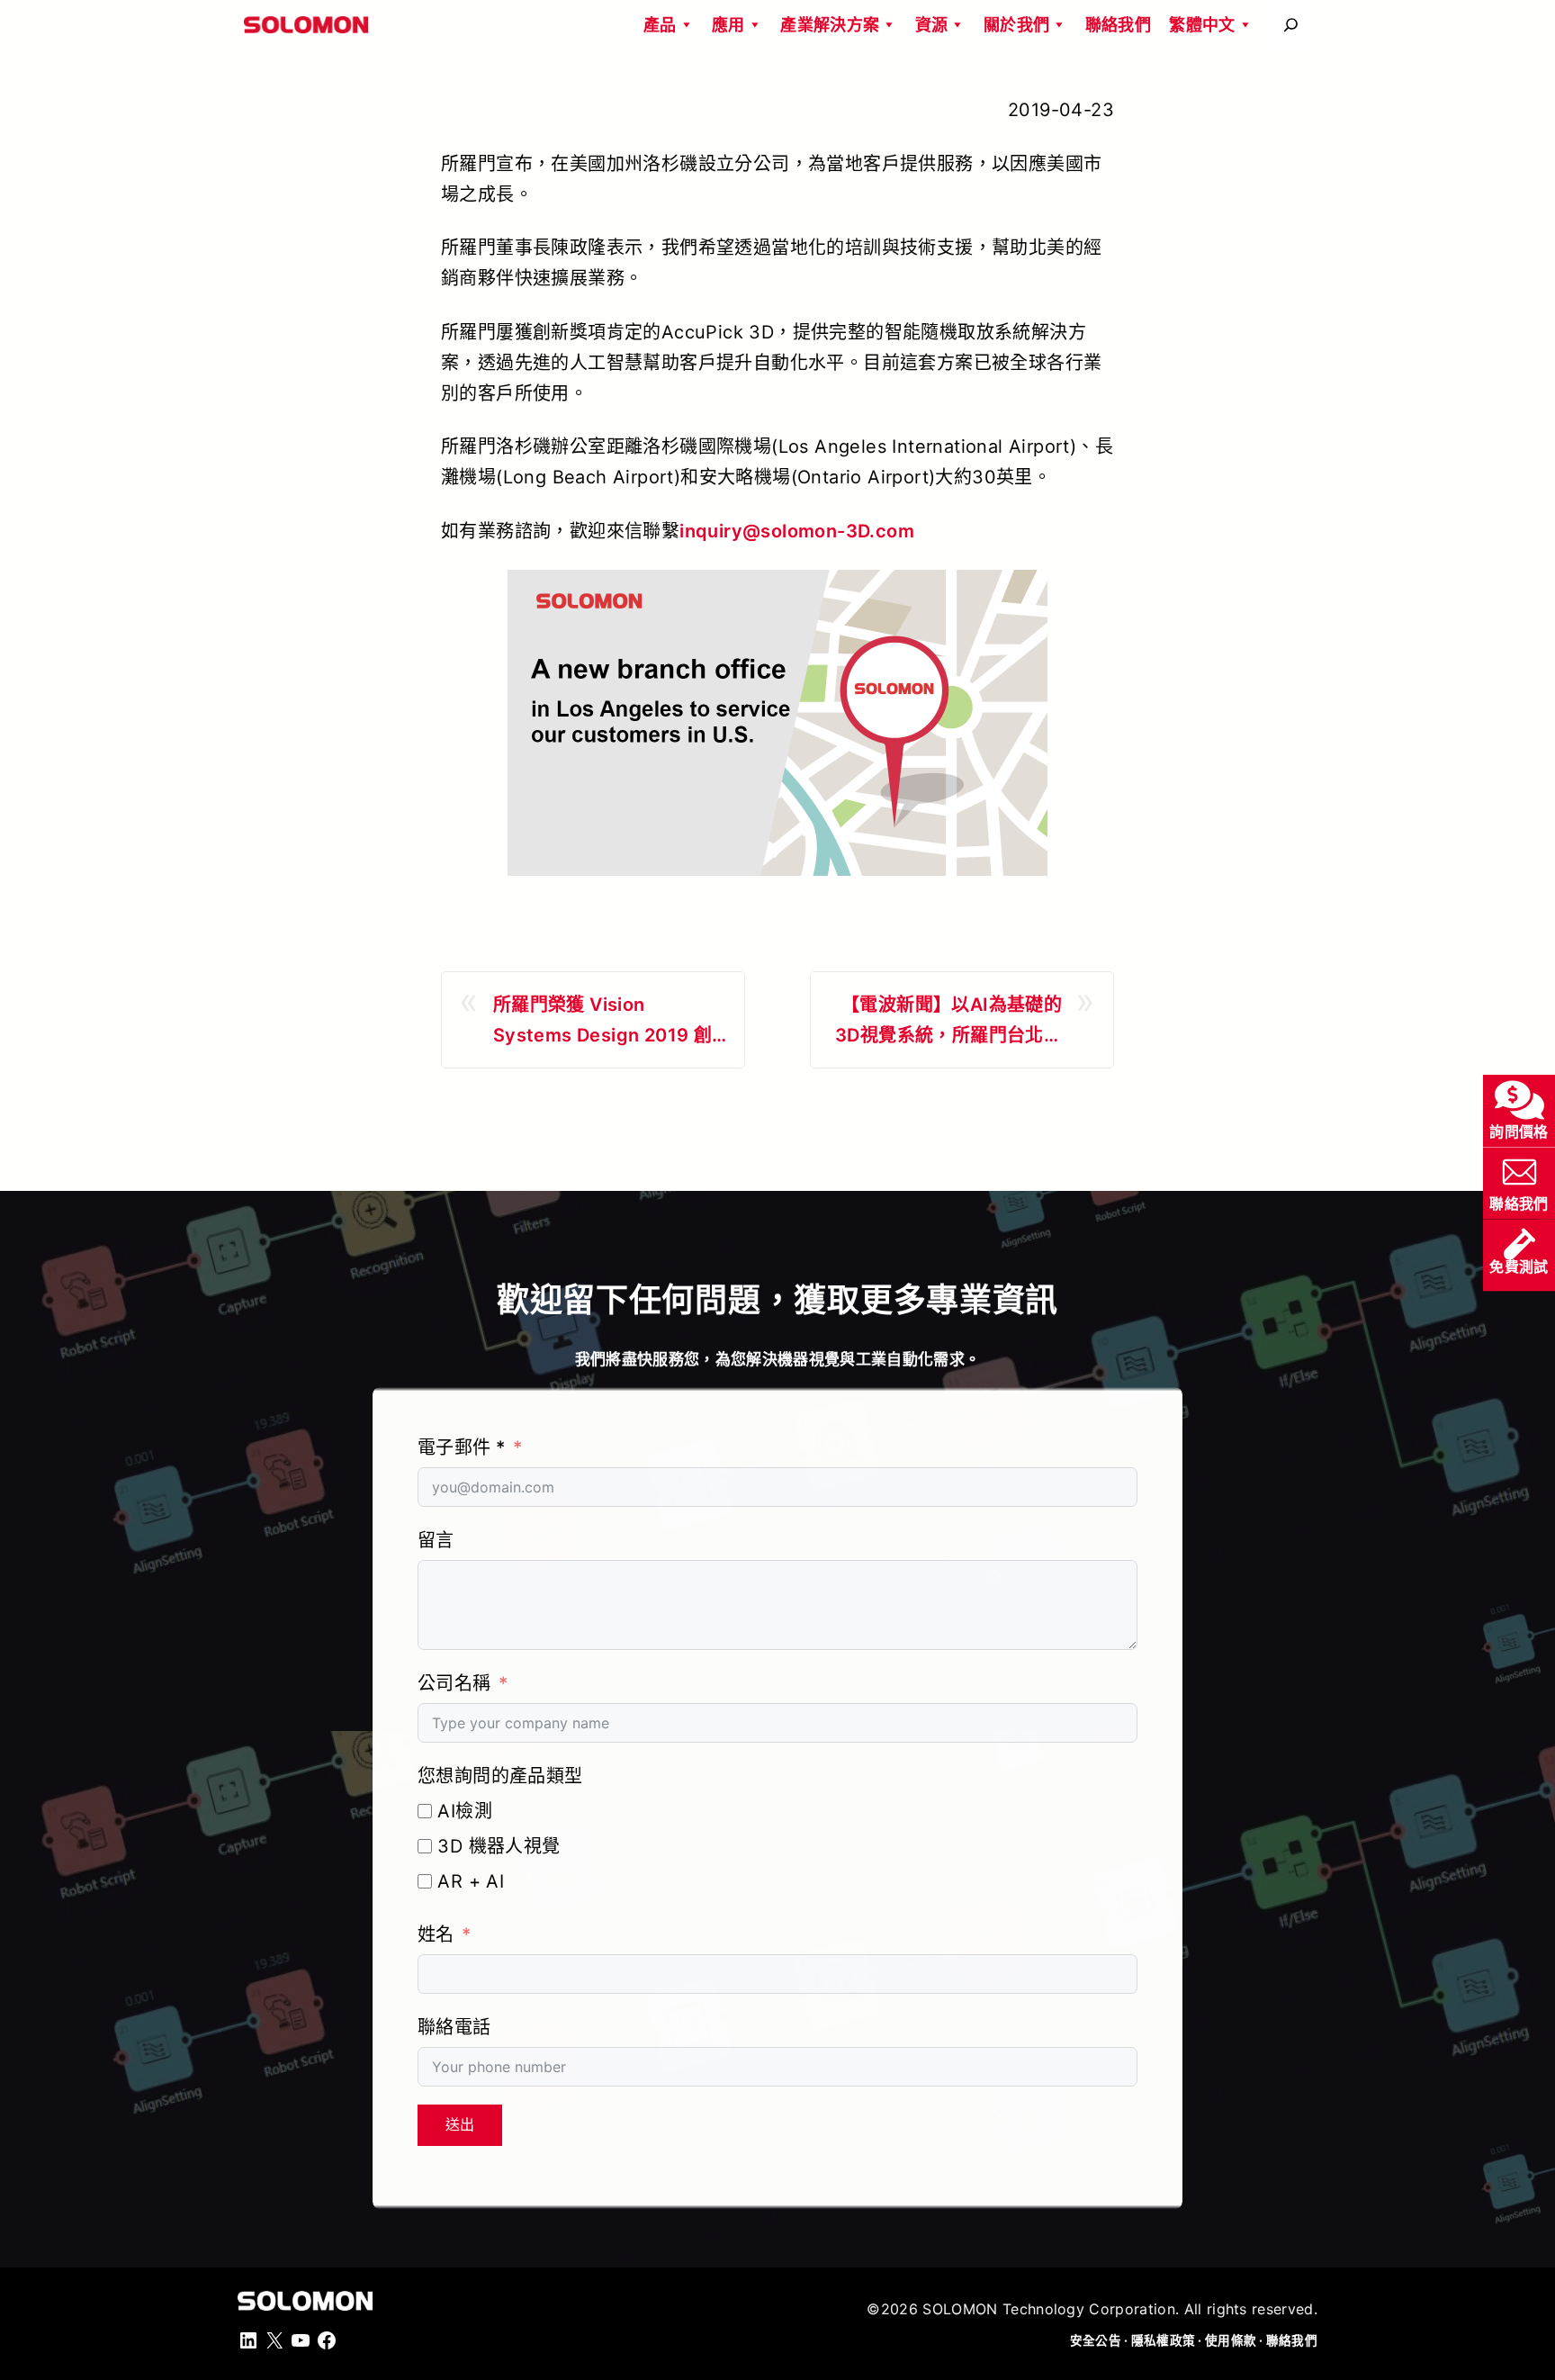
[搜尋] (1291, 25)
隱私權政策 (1163, 2340)
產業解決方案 (830, 25)
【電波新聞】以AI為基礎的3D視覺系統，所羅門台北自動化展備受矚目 (948, 1022)
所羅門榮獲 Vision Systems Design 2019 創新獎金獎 (602, 1022)
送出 (460, 2125)
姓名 (436, 1934)
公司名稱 (454, 1683)
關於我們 (1016, 25)
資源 (932, 25)
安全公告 (1096, 2340)
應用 (728, 25)
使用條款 (1231, 2340)
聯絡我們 (1118, 25)
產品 (660, 25)
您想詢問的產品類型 (500, 1776)
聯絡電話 (454, 2027)
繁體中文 (1202, 25)
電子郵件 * (461, 1447)
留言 (436, 1540)
